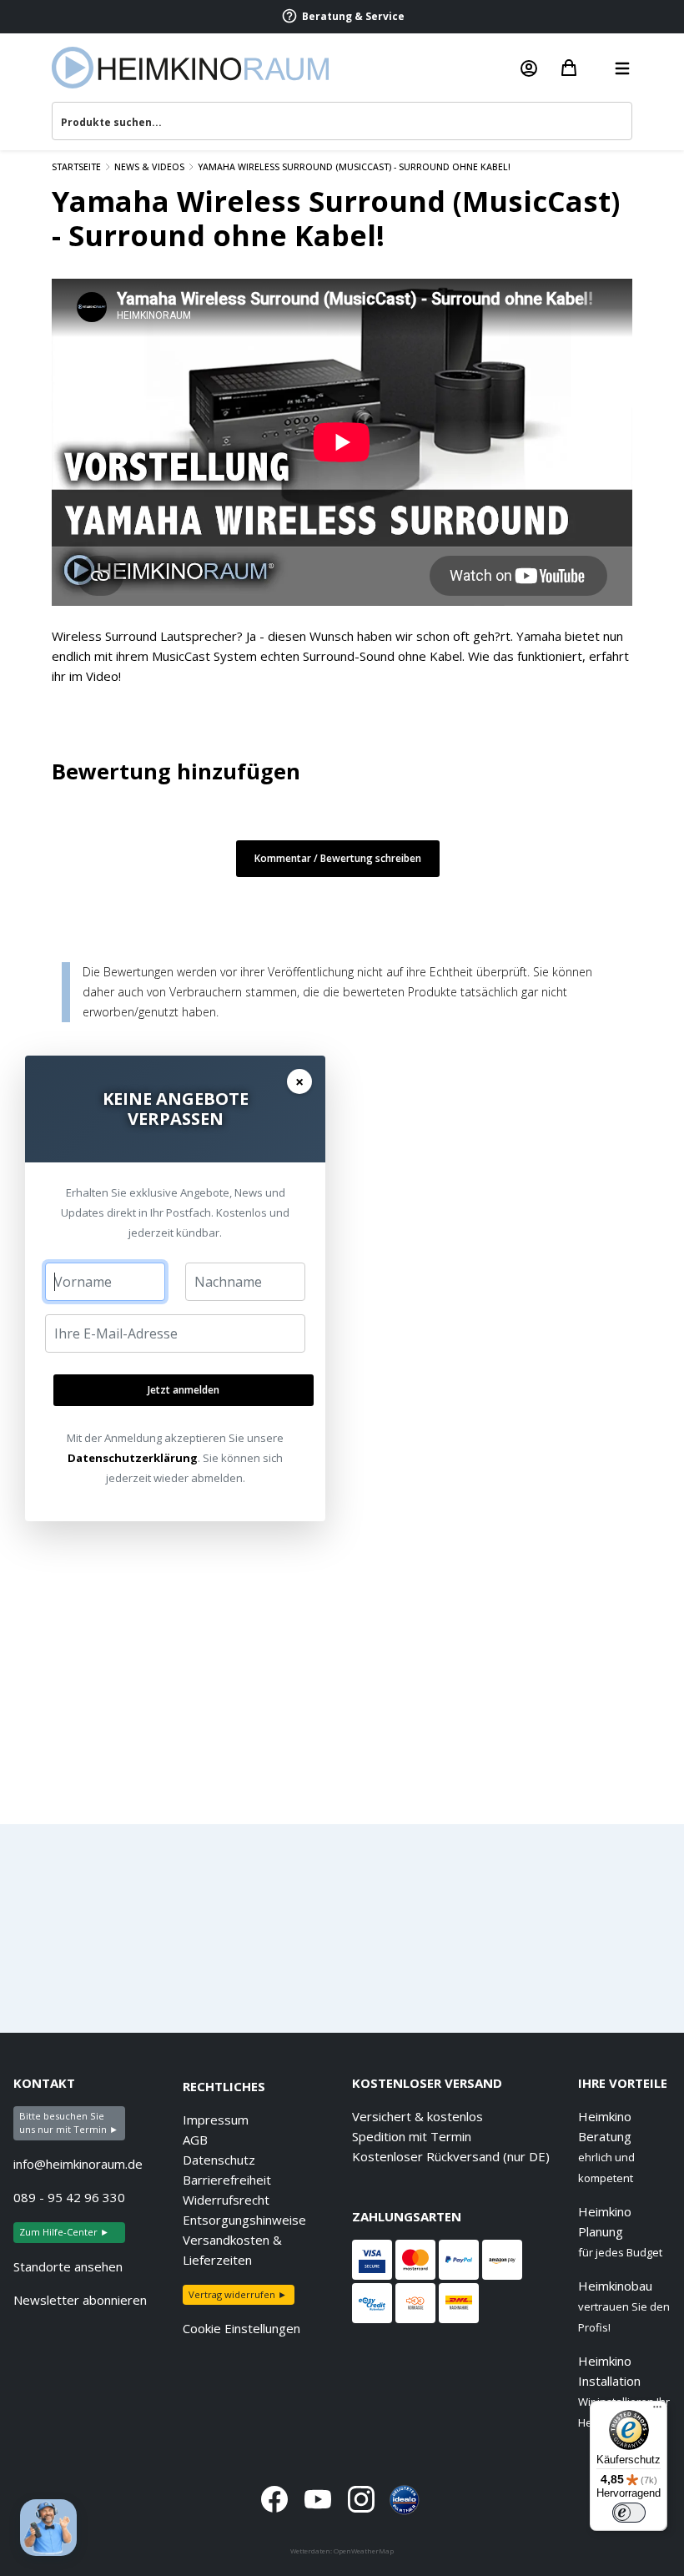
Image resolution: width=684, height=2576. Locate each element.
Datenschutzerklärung (133, 1458)
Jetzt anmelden (184, 1390)
